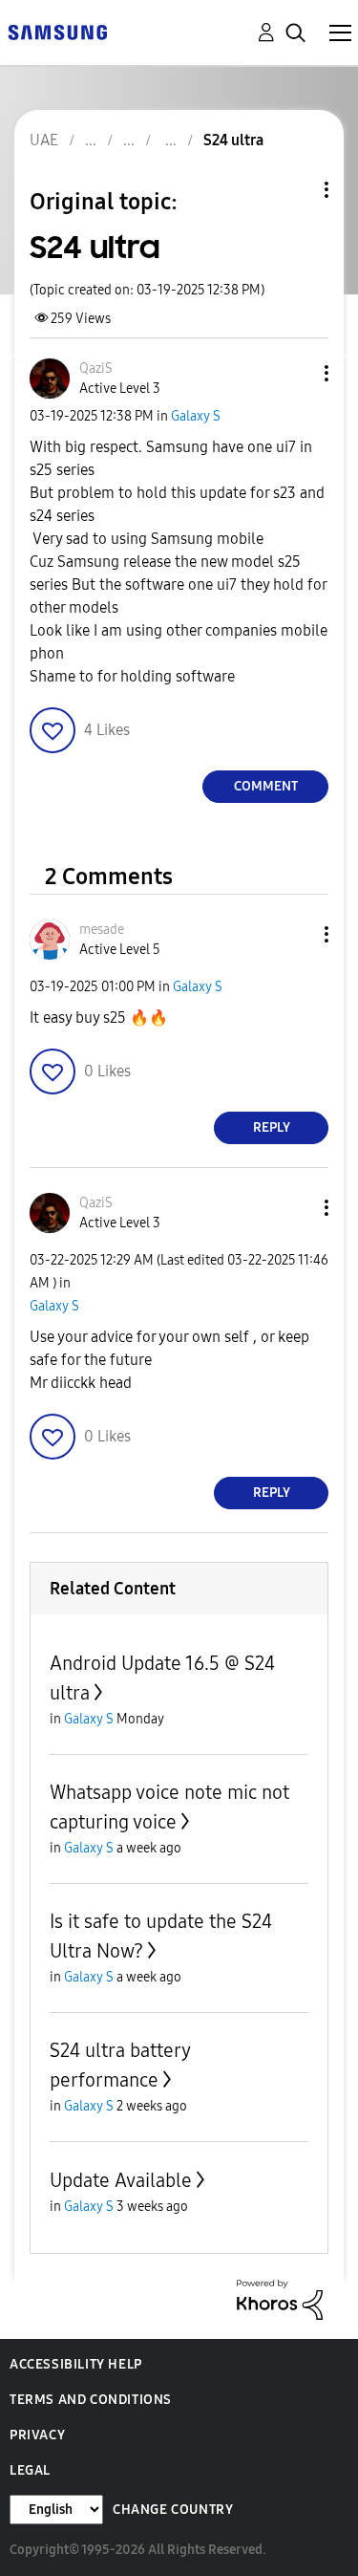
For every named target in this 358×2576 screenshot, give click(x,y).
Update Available (121, 2180)
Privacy (37, 2435)
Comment (266, 786)
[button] (295, 373)
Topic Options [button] (294, 190)
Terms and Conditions (91, 2400)
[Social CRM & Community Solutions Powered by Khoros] (280, 2298)
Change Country (173, 2510)
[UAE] (57, 31)
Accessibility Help (76, 2364)
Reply (272, 1127)
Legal (30, 2470)
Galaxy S (196, 416)
